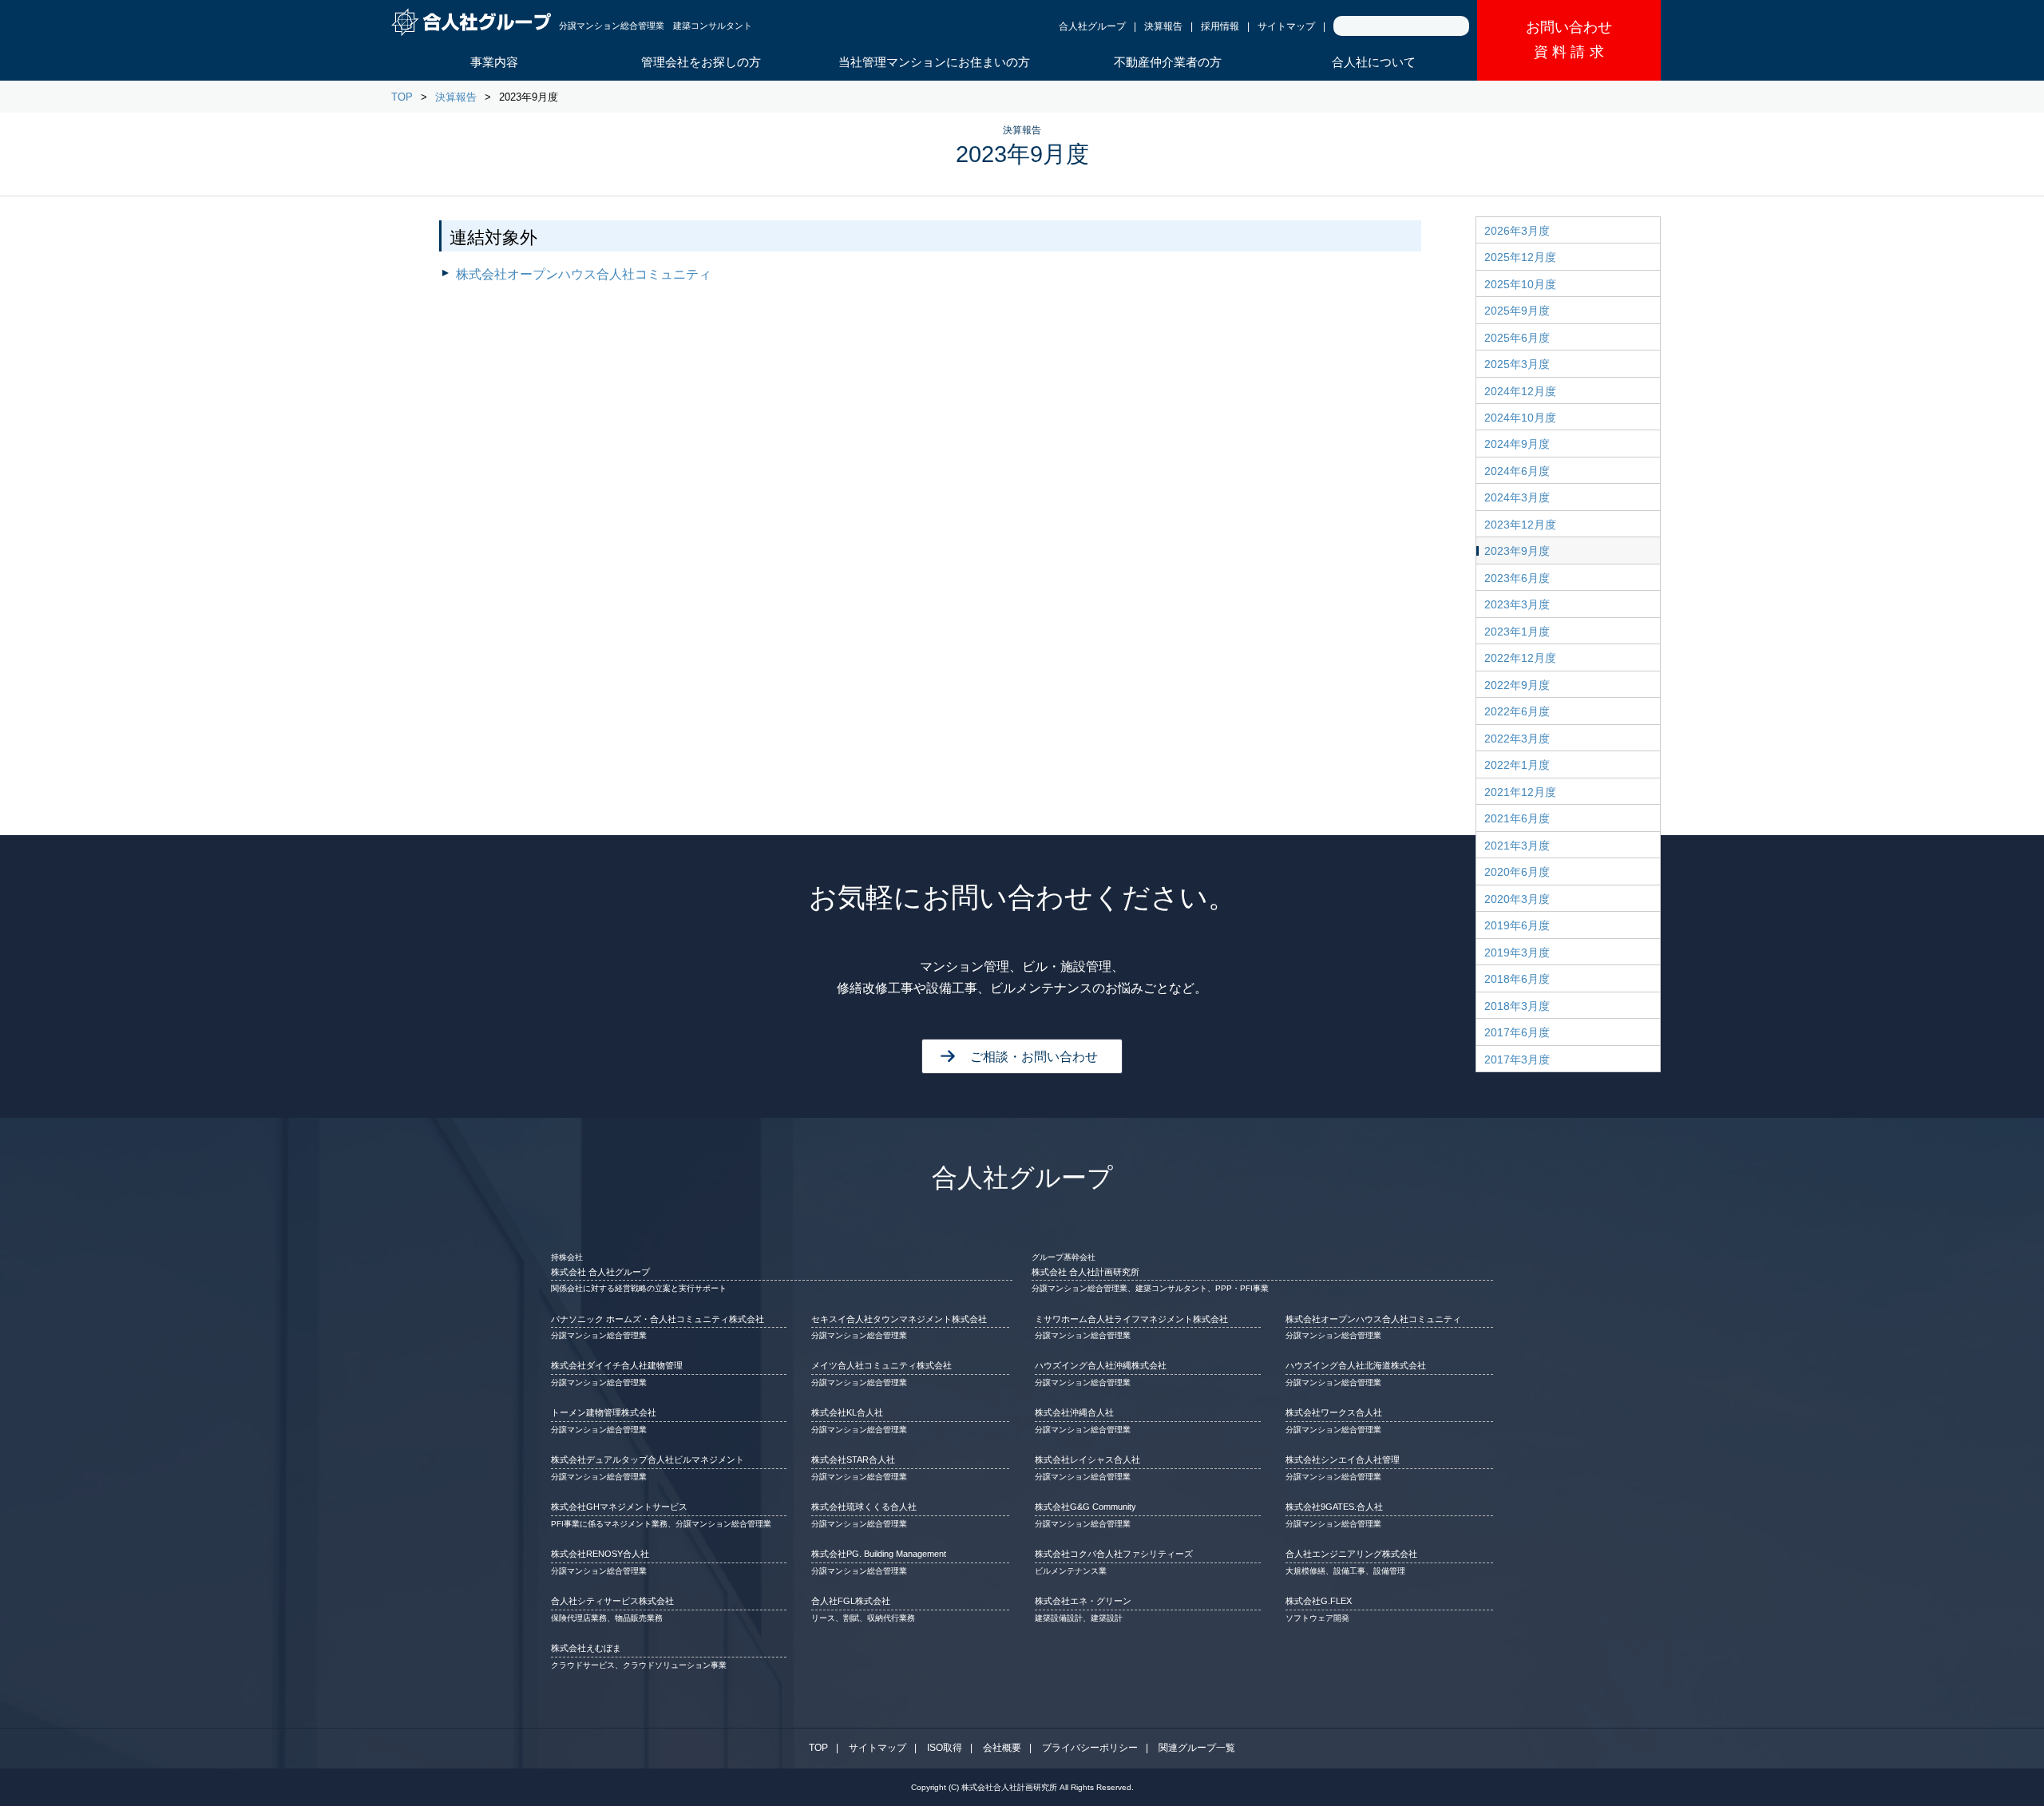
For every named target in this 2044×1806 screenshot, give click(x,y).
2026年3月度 (1517, 231)
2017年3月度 (1517, 1059)
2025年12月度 (1520, 257)
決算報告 (1163, 26)
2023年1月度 (1517, 632)
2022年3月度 (1517, 739)
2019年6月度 (1517, 925)
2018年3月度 (1517, 1006)
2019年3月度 (1517, 953)
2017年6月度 (1517, 1032)
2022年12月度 (1520, 658)
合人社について (1374, 62)
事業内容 (494, 62)
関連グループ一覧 (1197, 1748)
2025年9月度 (1517, 311)
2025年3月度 (1517, 364)
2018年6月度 (1517, 979)
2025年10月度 (1520, 284)
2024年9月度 (1517, 444)
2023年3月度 (1517, 604)
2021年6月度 (1517, 818)
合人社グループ (1092, 26)
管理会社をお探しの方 (701, 62)
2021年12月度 (1520, 792)
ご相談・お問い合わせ (1034, 1057)
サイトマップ (1286, 26)
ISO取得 (945, 1748)
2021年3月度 (1517, 846)
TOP (402, 97)
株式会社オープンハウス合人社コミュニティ (584, 274)
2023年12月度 (1520, 525)
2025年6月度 (1517, 338)
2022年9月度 (1517, 685)
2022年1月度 (1517, 765)
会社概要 (1002, 1748)
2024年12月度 (1520, 391)
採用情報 (1220, 26)
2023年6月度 (1517, 578)
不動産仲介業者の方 (1168, 62)
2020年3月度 (1517, 899)
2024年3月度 (1517, 497)
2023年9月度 (1517, 551)
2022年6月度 (1517, 711)
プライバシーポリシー (1090, 1748)
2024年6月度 (1517, 471)
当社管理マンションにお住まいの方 (934, 62)
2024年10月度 (1520, 418)
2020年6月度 (1517, 872)
